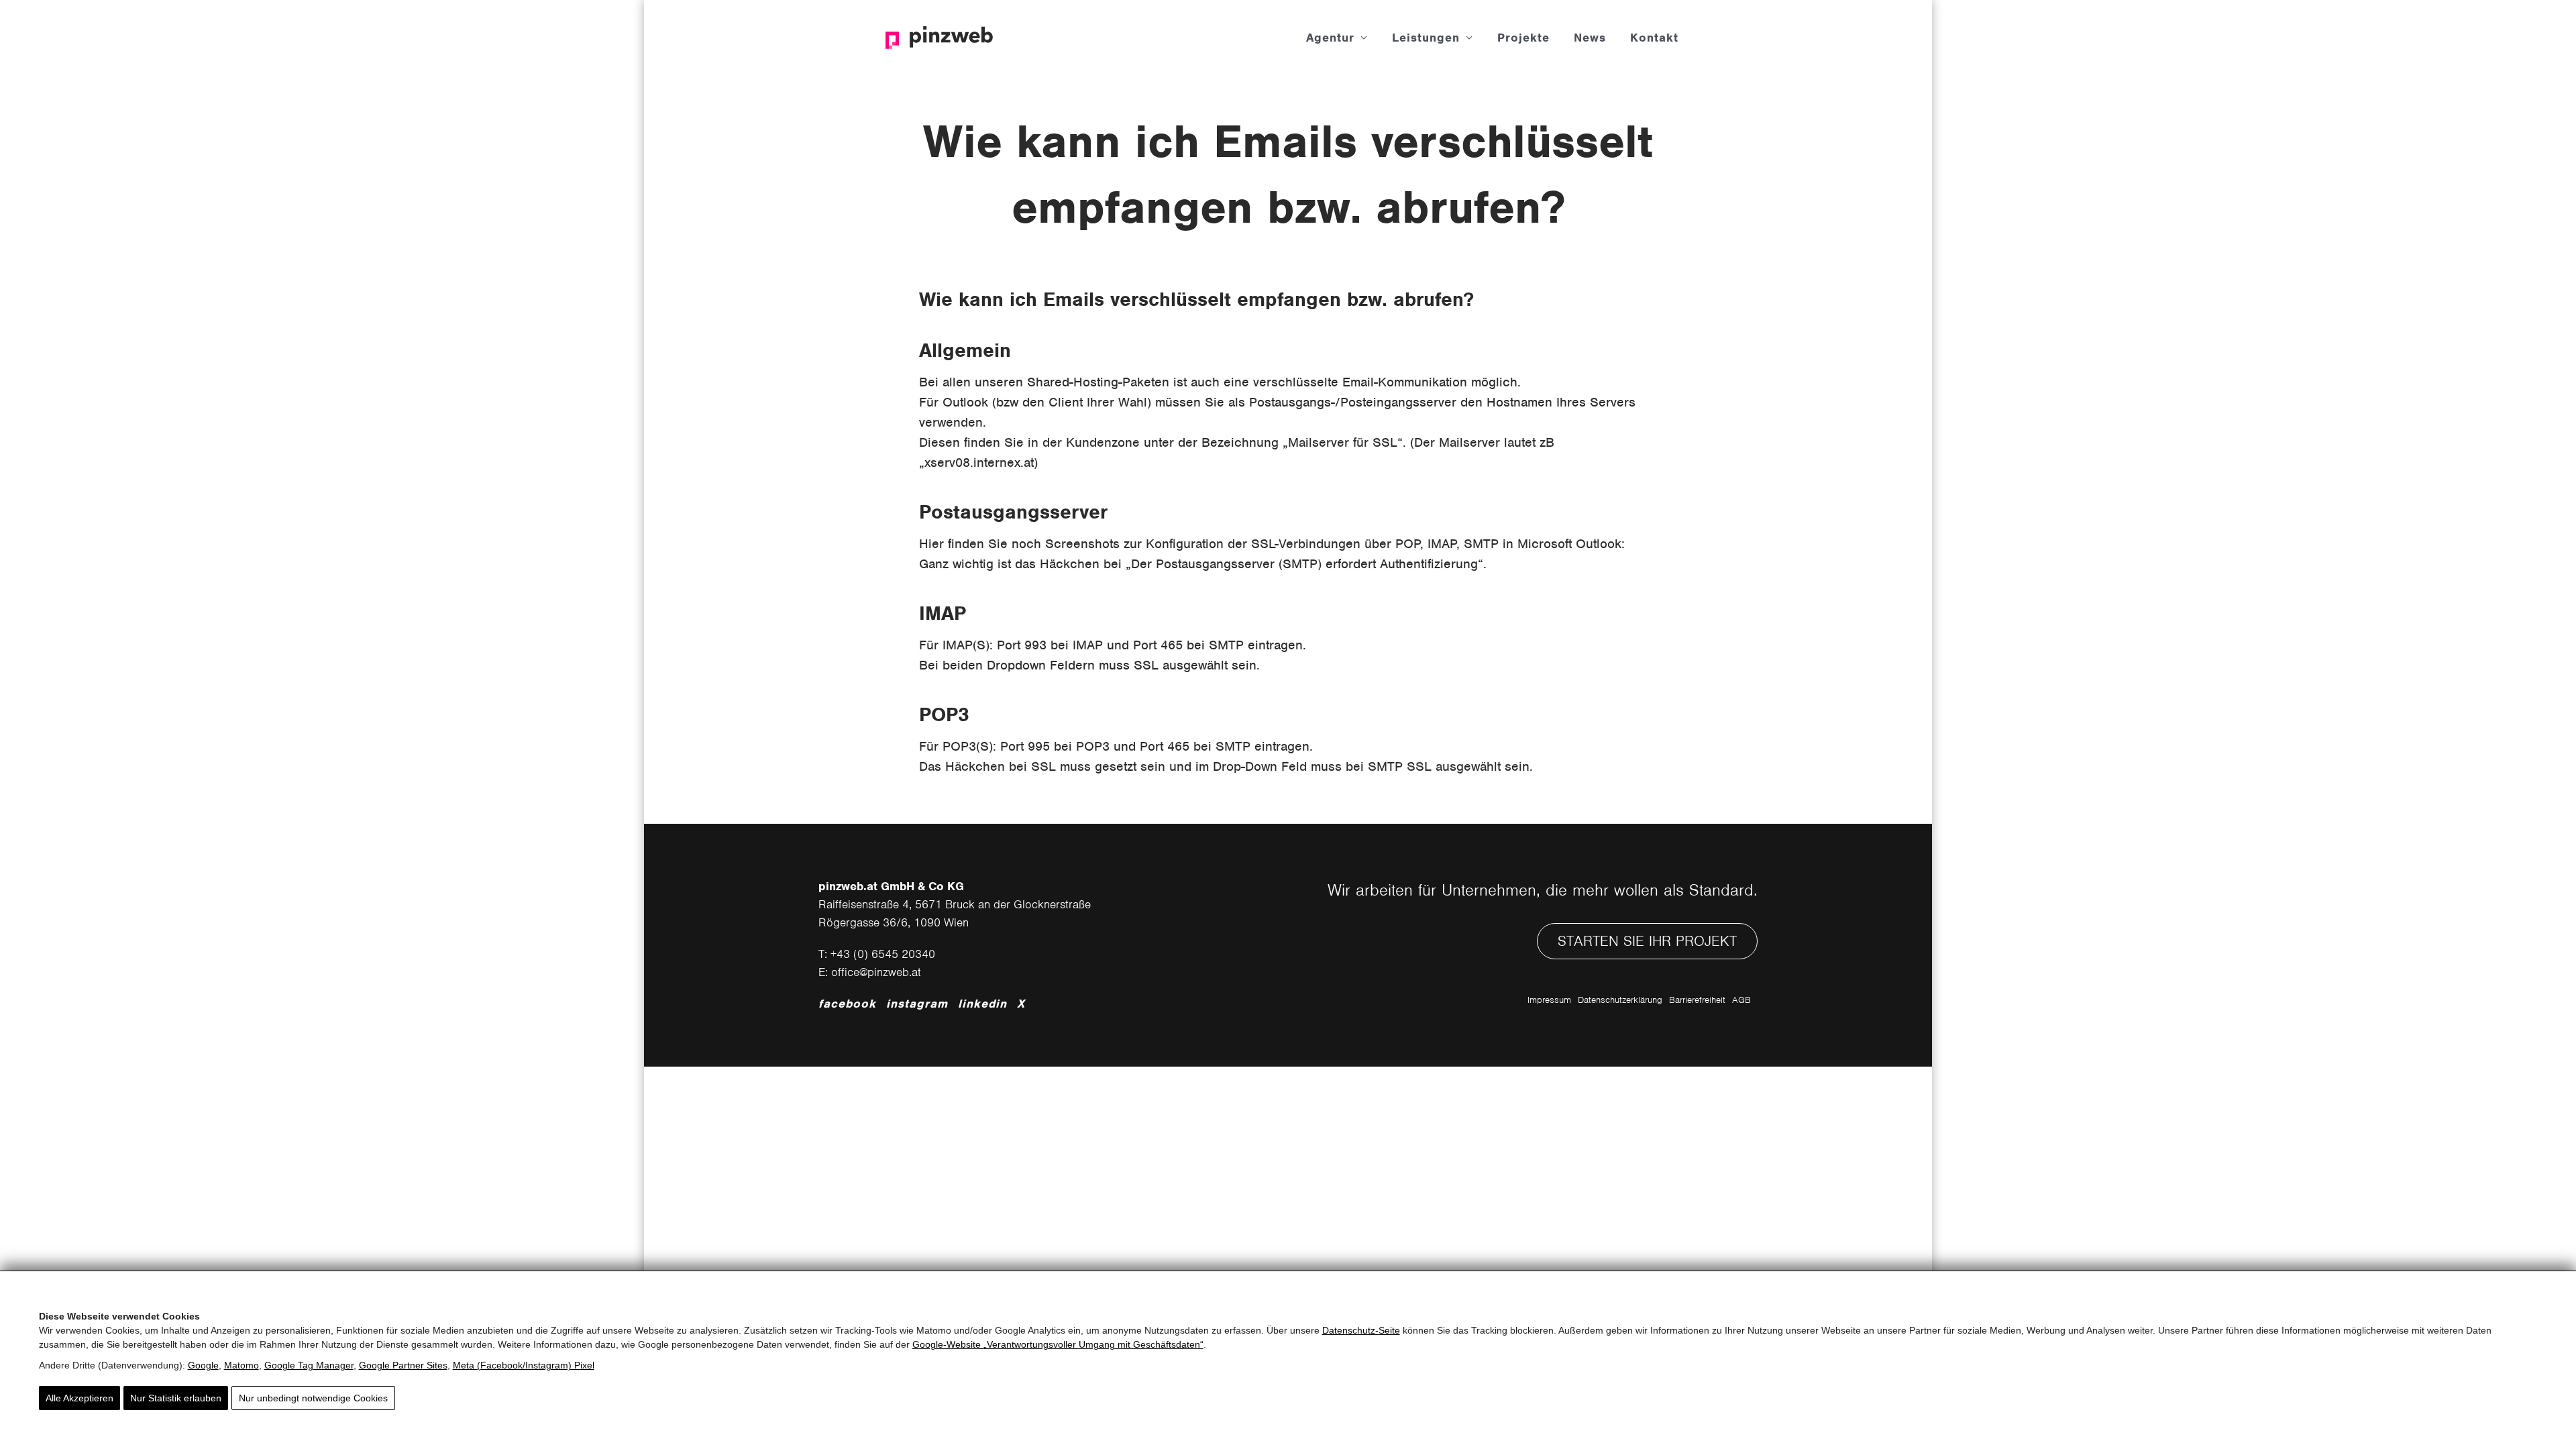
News (1590, 38)
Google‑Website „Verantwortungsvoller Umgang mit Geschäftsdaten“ (1058, 1344)
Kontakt (1654, 38)
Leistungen (1426, 38)
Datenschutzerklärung (1620, 1000)
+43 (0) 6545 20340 (883, 954)
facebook (847, 1004)
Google (203, 1365)
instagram (917, 1004)
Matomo (241, 1365)
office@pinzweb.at (876, 972)
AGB (1741, 1000)
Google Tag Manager (309, 1365)
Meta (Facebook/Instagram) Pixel (524, 1365)
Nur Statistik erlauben (176, 1398)
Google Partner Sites (403, 1365)
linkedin (982, 1004)
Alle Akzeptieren (79, 1398)
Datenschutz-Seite (1361, 1330)
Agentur (1330, 38)
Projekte (1523, 38)
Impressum (1549, 1000)
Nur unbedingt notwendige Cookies (313, 1398)
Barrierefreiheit (1697, 1000)
